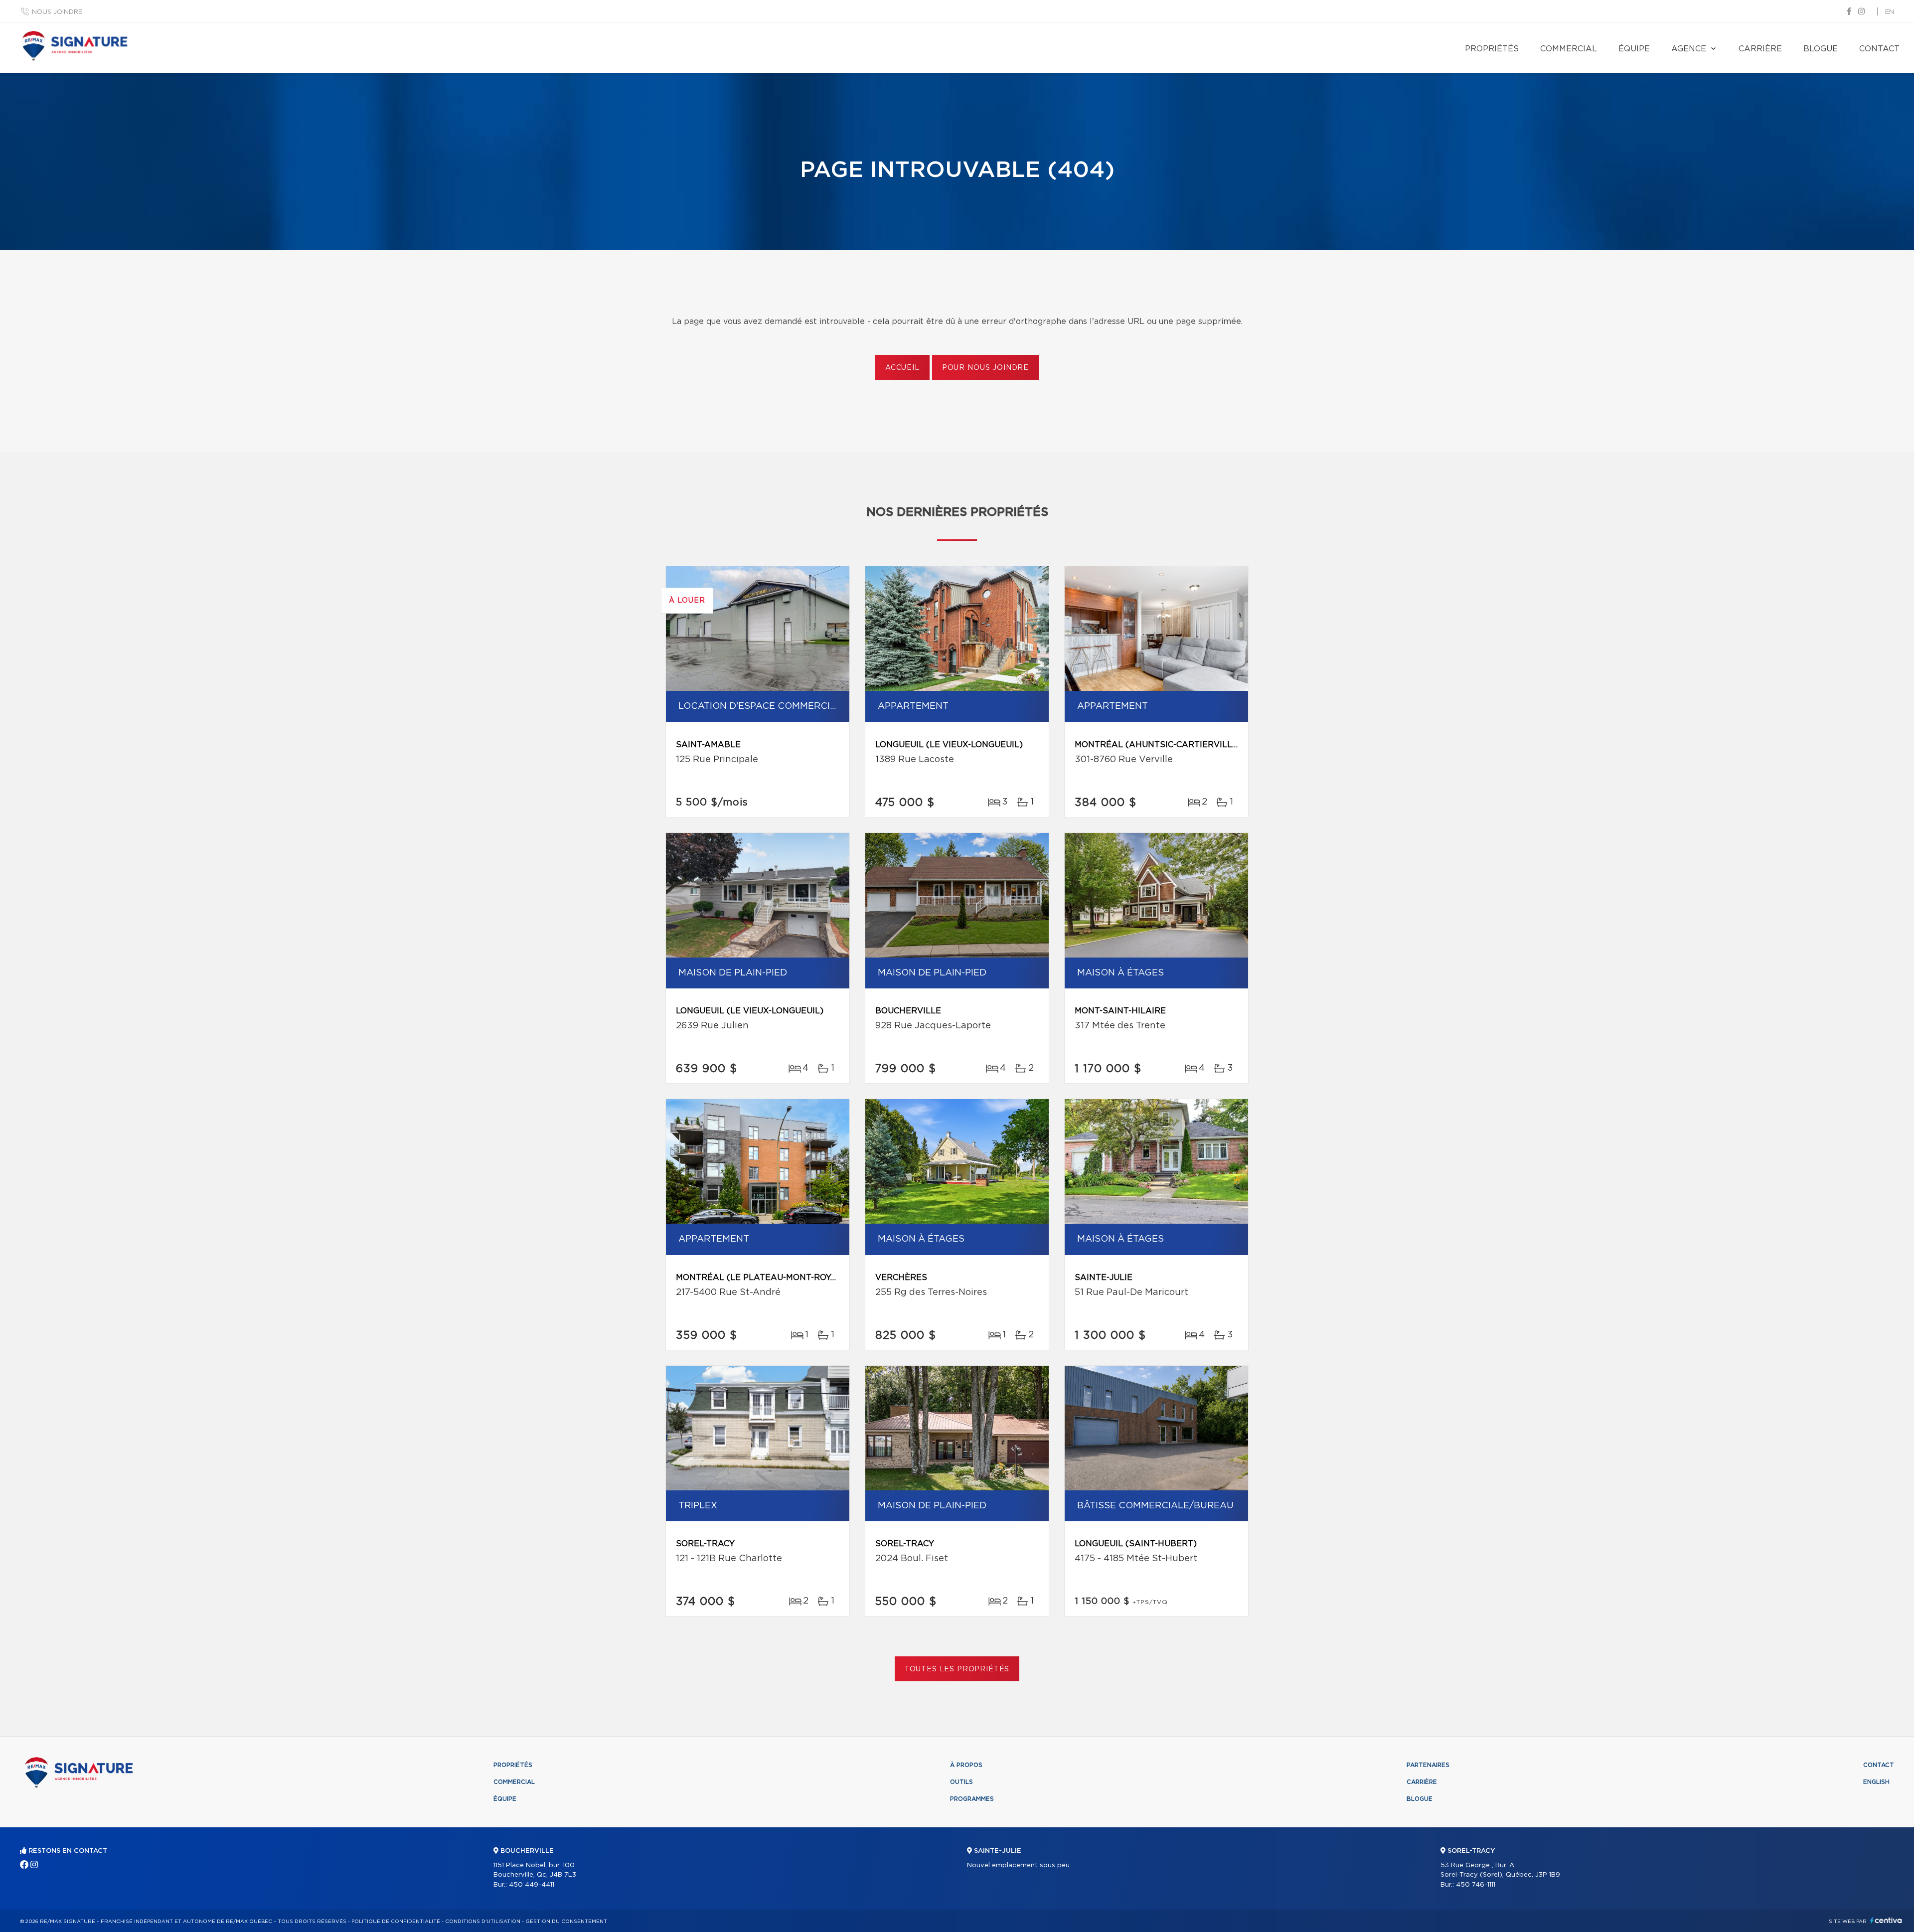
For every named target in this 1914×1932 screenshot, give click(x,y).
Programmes (972, 1799)
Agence (1689, 49)
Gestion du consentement (566, 1922)
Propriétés (1492, 49)
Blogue (1821, 49)
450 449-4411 (532, 1885)
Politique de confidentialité (396, 1922)
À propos (966, 1765)
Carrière (1760, 49)
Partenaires (1428, 1765)
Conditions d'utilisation (483, 1922)
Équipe (1634, 49)
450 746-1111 (1476, 1885)
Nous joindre (57, 12)
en (1890, 12)
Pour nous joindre (985, 368)
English (1876, 1782)
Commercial (1569, 49)
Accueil (902, 368)
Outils (961, 1782)
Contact (1879, 49)
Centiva (1886, 1920)
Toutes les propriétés (957, 1669)
